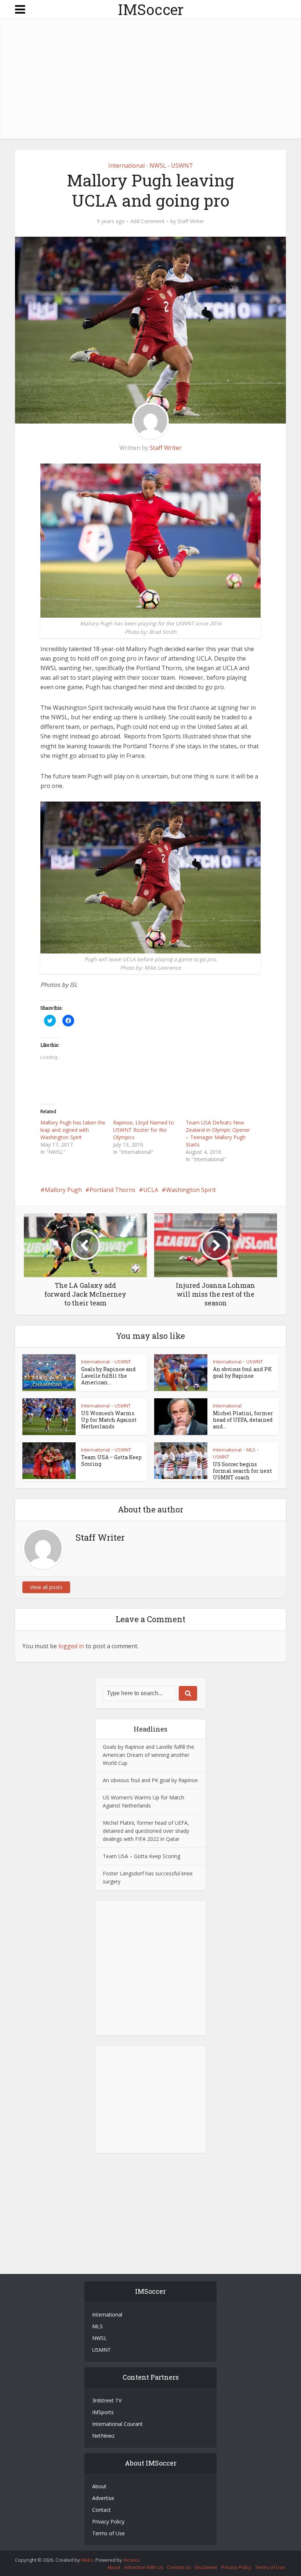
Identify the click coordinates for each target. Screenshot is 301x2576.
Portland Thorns (113, 1190)
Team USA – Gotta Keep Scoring (111, 1460)
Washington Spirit (191, 1190)
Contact (101, 2510)
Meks (87, 2560)
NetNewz (103, 2436)
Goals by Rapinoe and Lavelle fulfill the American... (108, 1376)
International (126, 166)
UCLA (151, 1190)
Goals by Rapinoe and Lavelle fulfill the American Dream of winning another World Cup (148, 1755)
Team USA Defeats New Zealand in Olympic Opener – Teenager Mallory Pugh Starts (218, 1133)
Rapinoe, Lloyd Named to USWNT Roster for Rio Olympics (144, 1130)
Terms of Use (108, 2533)
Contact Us (179, 2567)
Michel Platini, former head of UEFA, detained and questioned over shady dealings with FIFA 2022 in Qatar (146, 1831)
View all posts (46, 1587)
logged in (71, 1646)
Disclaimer (206, 2567)
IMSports (103, 2412)
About (99, 2486)
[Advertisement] (150, 80)
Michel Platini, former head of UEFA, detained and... (243, 1420)
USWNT (182, 166)
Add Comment (148, 221)
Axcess (131, 2560)
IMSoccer (151, 9)
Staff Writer (191, 221)
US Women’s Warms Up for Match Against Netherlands (109, 1420)
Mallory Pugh (63, 1190)
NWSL (158, 166)
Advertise (103, 2498)
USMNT (123, 1406)
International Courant (117, 2424)
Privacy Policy (108, 2521)
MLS (251, 1450)
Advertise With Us (144, 2567)
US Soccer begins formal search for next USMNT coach (242, 1471)
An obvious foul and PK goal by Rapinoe (242, 1372)
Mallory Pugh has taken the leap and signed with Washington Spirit (73, 1130)
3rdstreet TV (107, 2400)
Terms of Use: (271, 2567)
